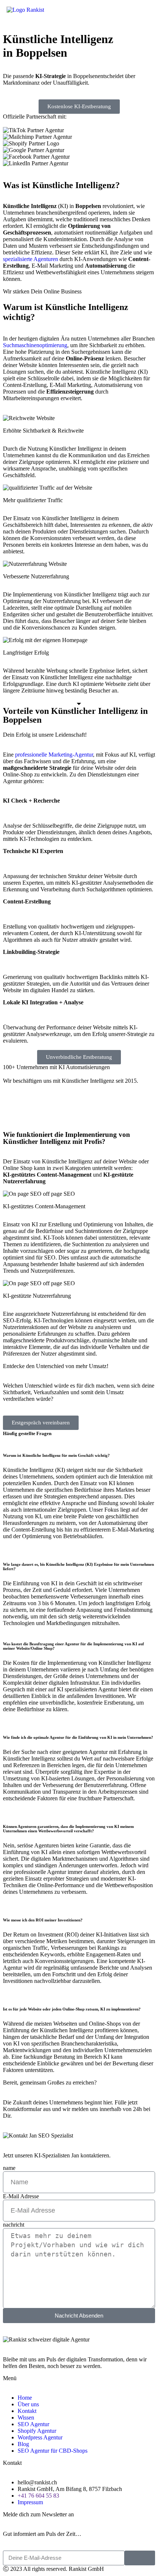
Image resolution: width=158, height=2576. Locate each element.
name (9, 2168)
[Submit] (140, 2558)
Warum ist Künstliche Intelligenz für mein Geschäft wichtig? (57, 1455)
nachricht (14, 2225)
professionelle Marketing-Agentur (54, 755)
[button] (79, 25)
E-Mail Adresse (21, 2196)
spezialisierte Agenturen (30, 259)
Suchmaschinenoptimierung (35, 345)
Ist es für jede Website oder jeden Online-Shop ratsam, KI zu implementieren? (72, 2009)
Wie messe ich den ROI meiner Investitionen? (43, 1920)
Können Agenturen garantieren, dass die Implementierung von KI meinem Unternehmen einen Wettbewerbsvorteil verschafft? (68, 1829)
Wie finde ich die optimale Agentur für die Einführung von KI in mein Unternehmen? (78, 1737)
